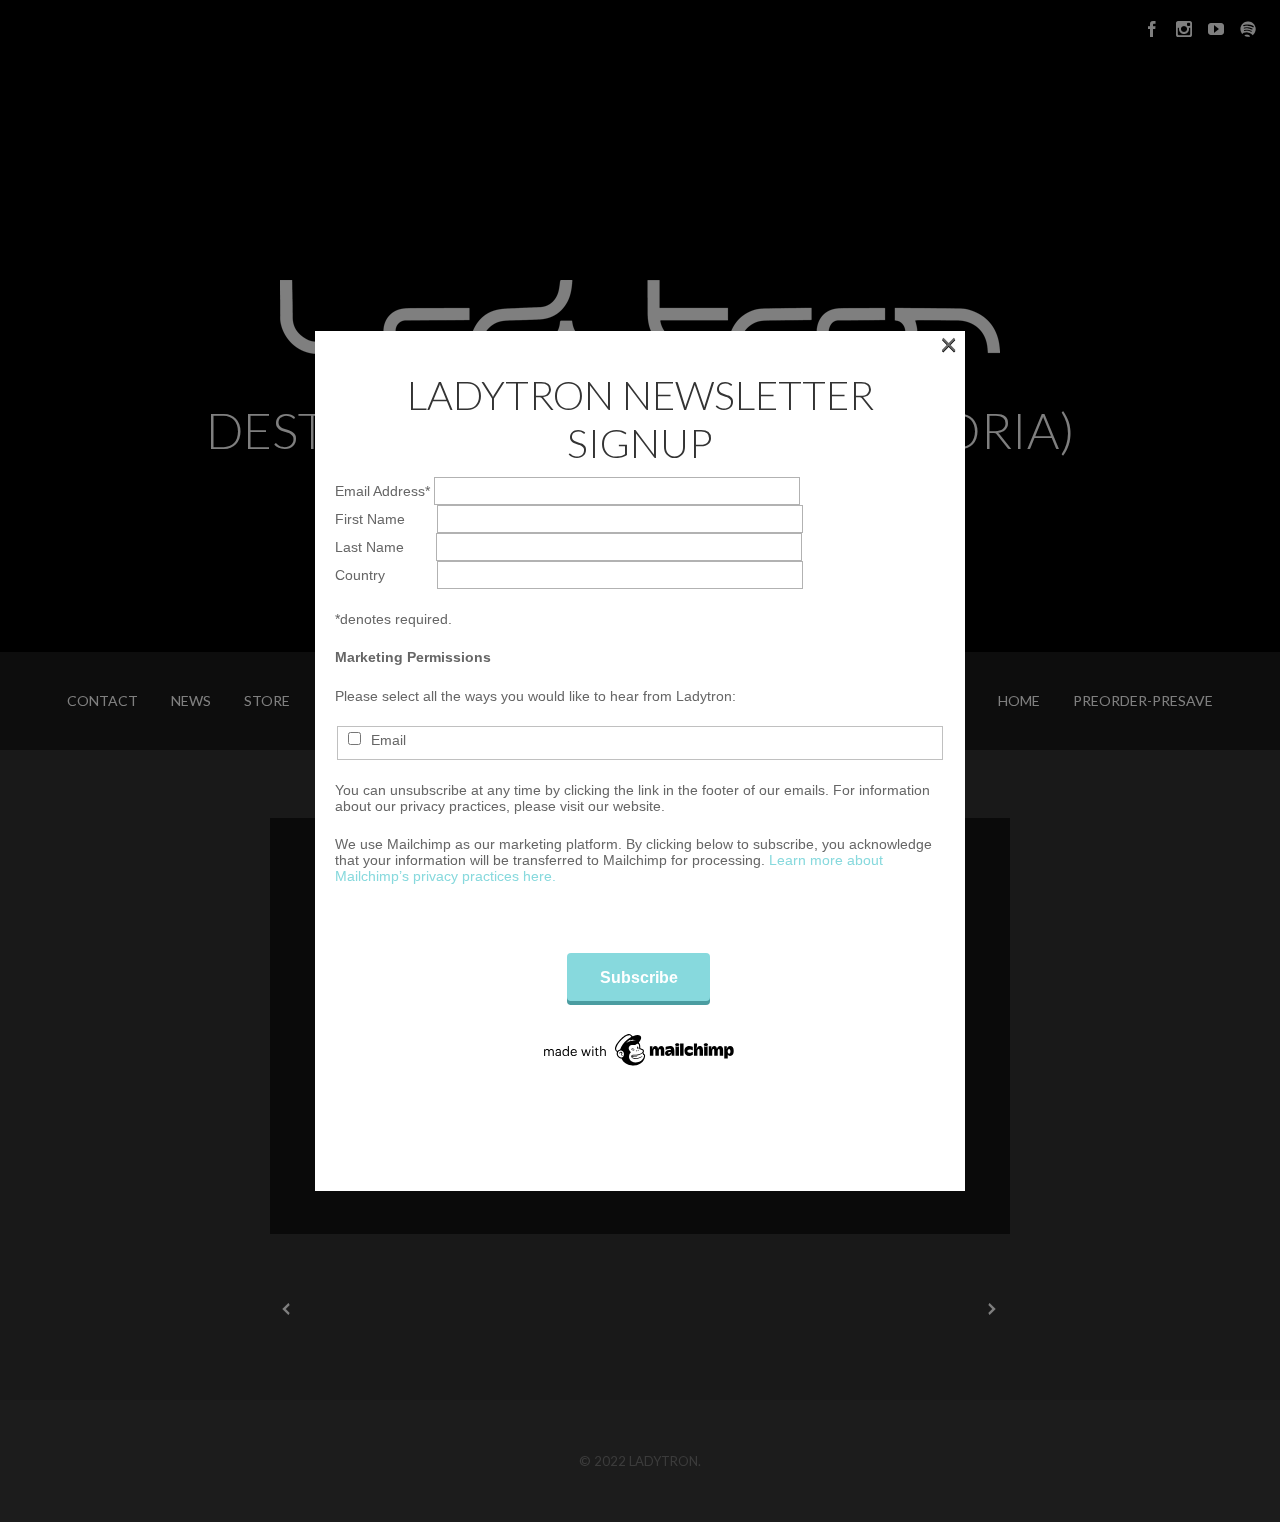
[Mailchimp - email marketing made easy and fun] (640, 1050)
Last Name (385, 547)
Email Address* (384, 491)
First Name (386, 519)
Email (388, 740)
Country (386, 575)
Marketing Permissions (413, 657)
